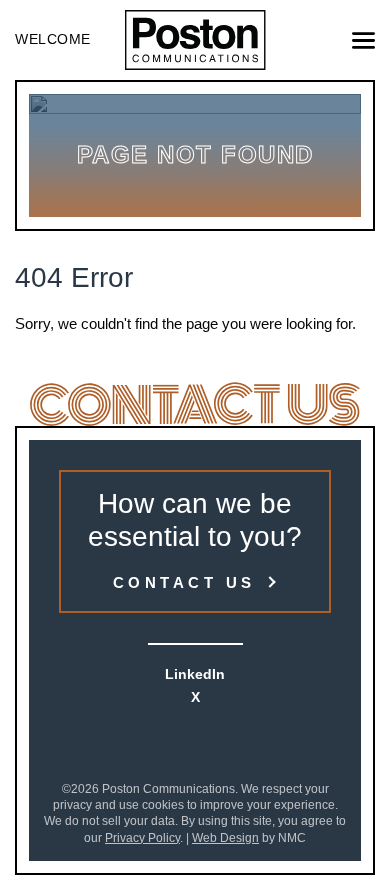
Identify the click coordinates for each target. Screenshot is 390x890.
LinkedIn (195, 674)
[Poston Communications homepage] (195, 40)
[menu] (363, 40)
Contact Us (184, 582)
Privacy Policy (142, 838)
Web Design (225, 838)
